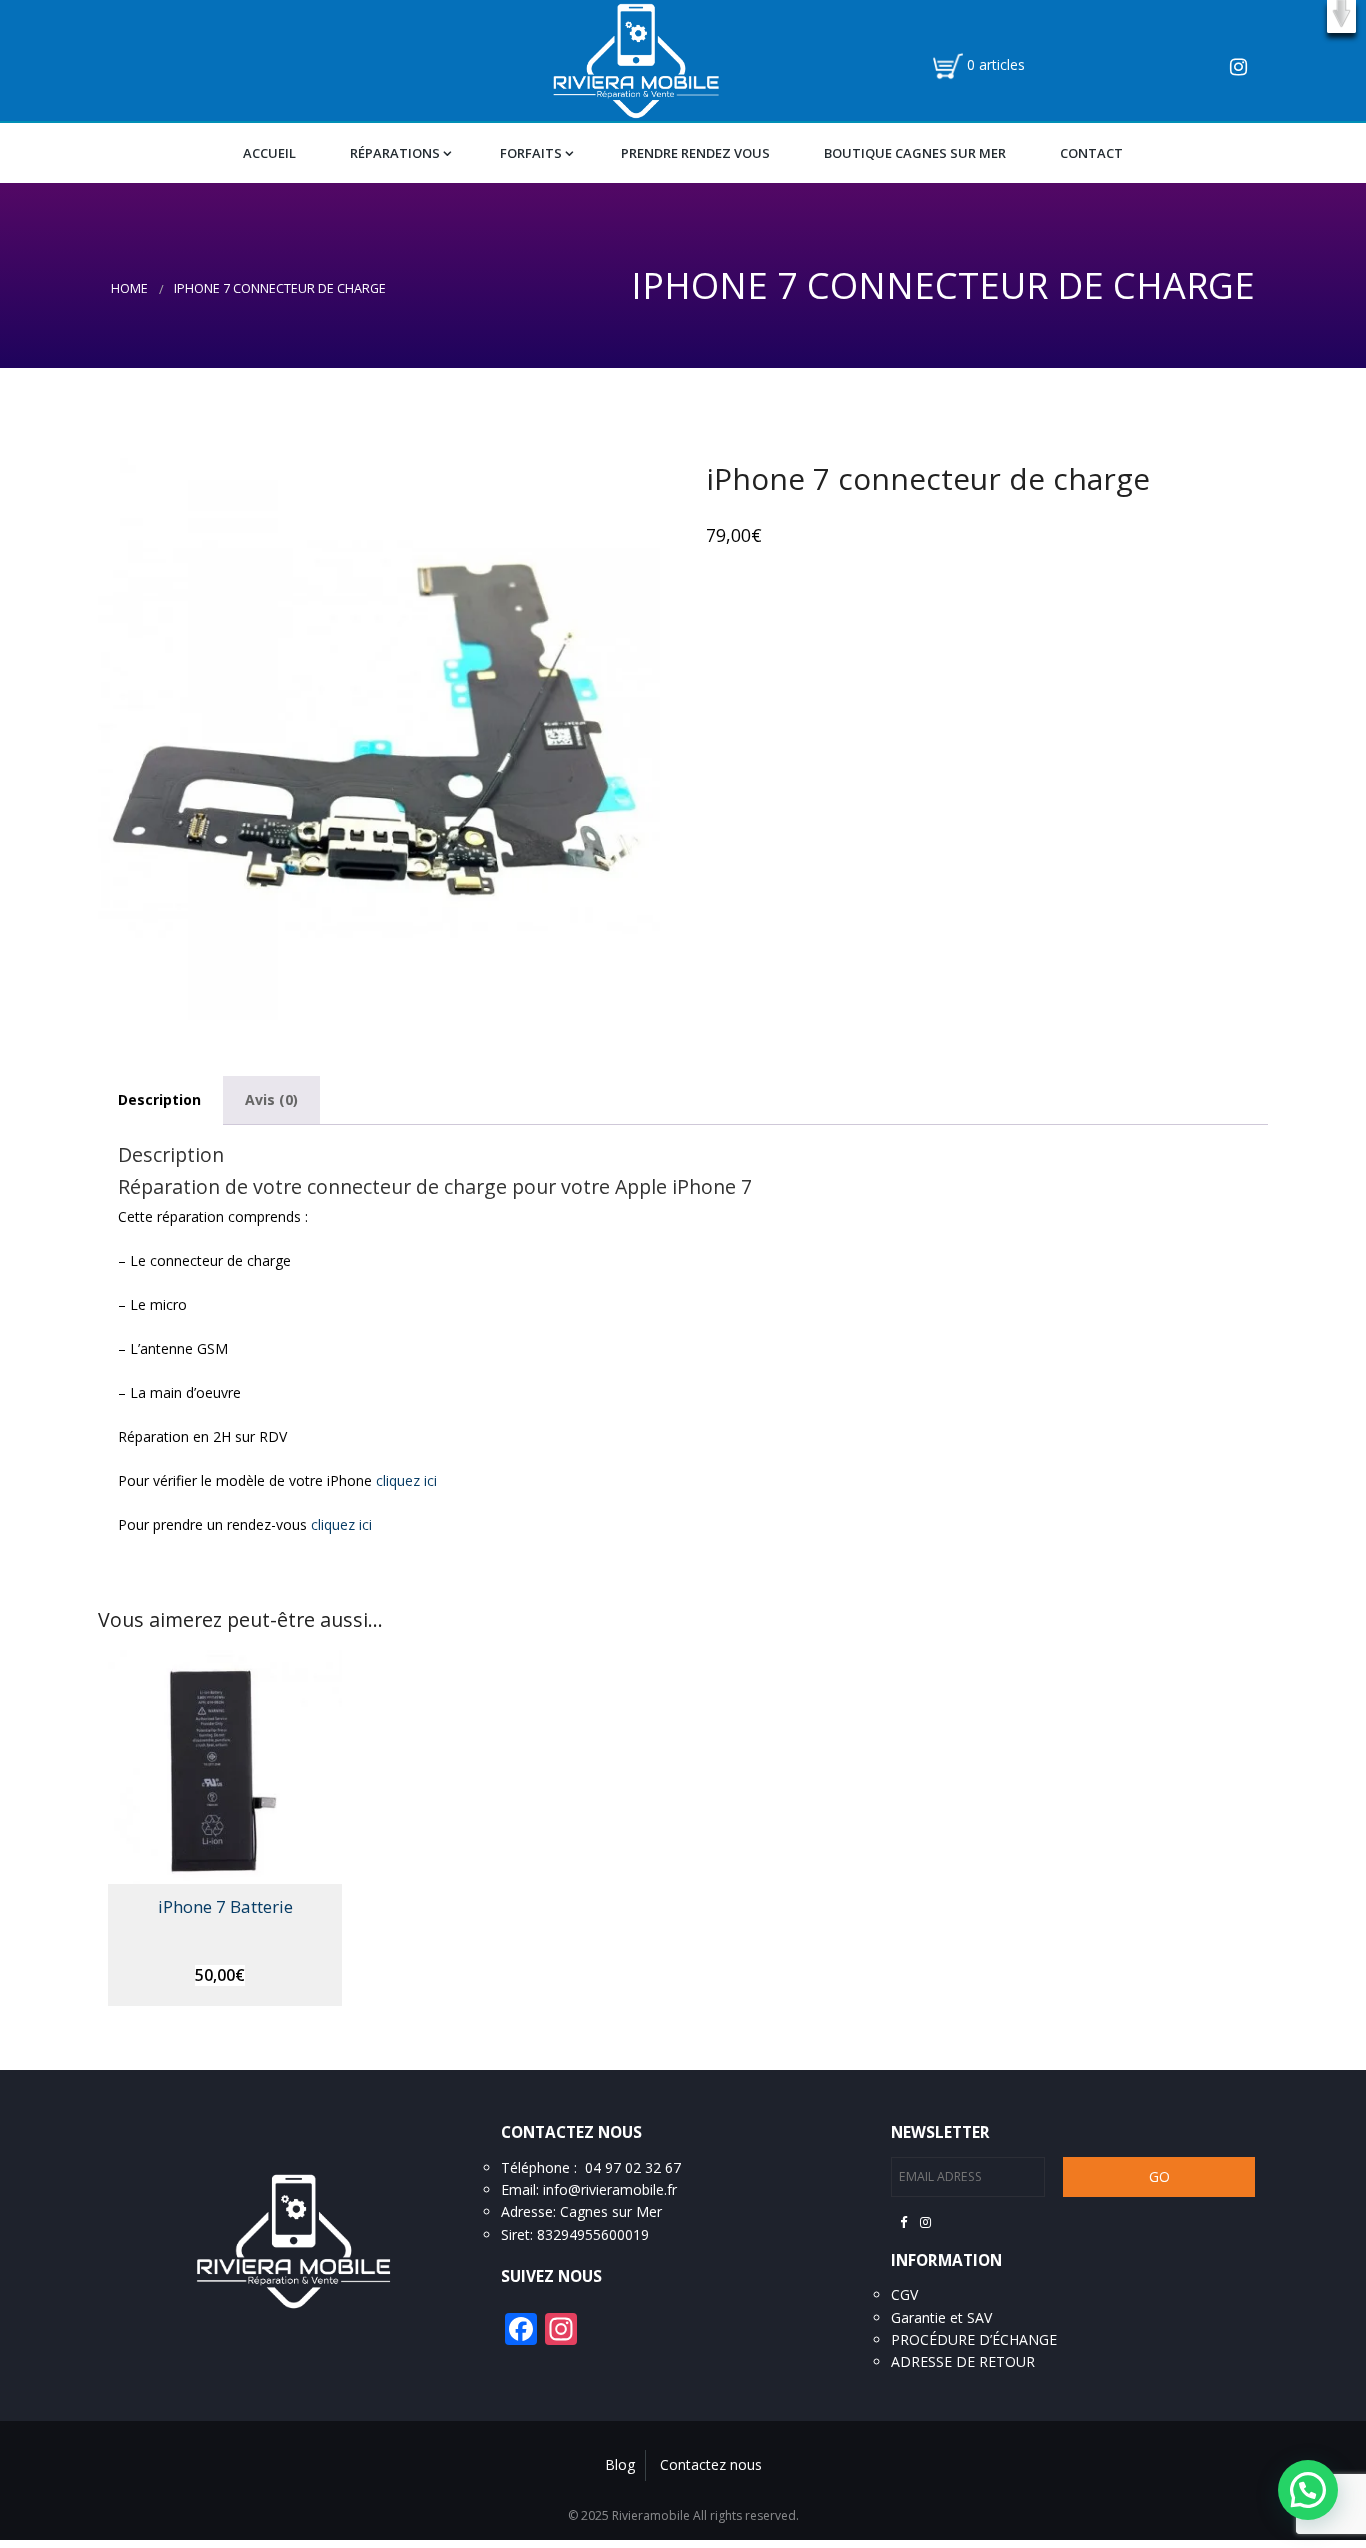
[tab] (159, 1100)
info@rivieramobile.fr (610, 2189)
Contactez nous (711, 2464)
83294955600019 (593, 2234)
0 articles (996, 64)
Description (159, 1099)
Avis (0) (271, 1099)
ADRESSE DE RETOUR (963, 2361)
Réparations (395, 153)
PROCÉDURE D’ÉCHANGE (974, 2339)
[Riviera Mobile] (635, 59)
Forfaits (531, 153)
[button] (1341, 16)
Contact (1091, 153)
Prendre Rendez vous (695, 153)
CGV (904, 2294)
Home (129, 288)
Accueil (269, 153)
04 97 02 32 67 (633, 2167)
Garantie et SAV (941, 2317)
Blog (620, 2464)
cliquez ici (406, 1480)
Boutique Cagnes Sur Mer (915, 153)
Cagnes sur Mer (611, 2211)
